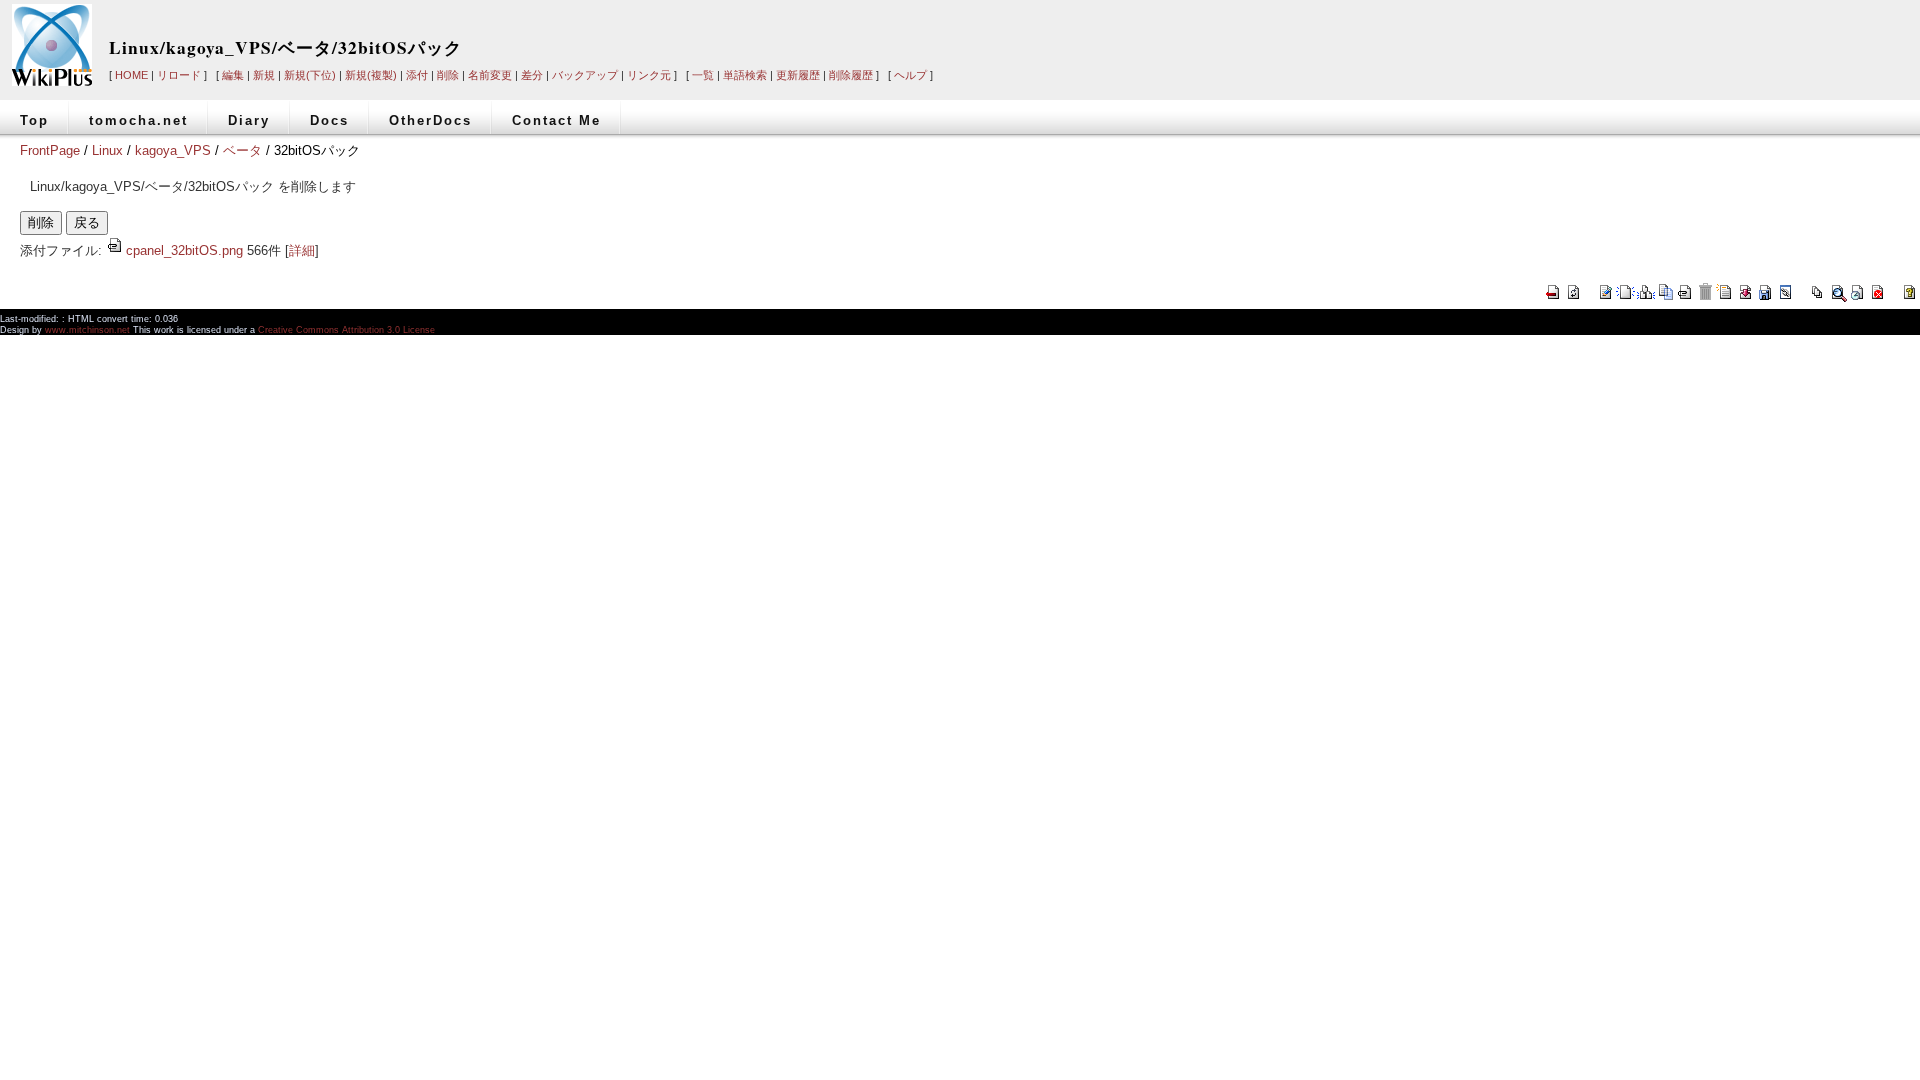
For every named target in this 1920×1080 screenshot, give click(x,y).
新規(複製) (371, 75)
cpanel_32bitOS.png (184, 250)
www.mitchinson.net (87, 330)
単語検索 (745, 75)
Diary (249, 120)
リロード (179, 75)
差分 (532, 75)
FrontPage (50, 150)
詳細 (302, 250)
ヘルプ (910, 75)
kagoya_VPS (173, 150)
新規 (264, 75)
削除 (448, 75)
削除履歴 (851, 75)
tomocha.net (138, 120)
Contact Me (556, 120)
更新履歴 (798, 75)
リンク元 (649, 75)
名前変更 (490, 75)
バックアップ (585, 75)
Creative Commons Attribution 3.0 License (346, 330)
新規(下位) (310, 75)
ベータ (242, 150)
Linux (107, 150)
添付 (417, 75)
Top (34, 120)
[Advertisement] (1598, 32)
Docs (329, 120)
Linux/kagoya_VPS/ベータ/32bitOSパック (285, 47)
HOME (131, 75)
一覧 (703, 75)
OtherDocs (430, 120)
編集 (233, 75)
